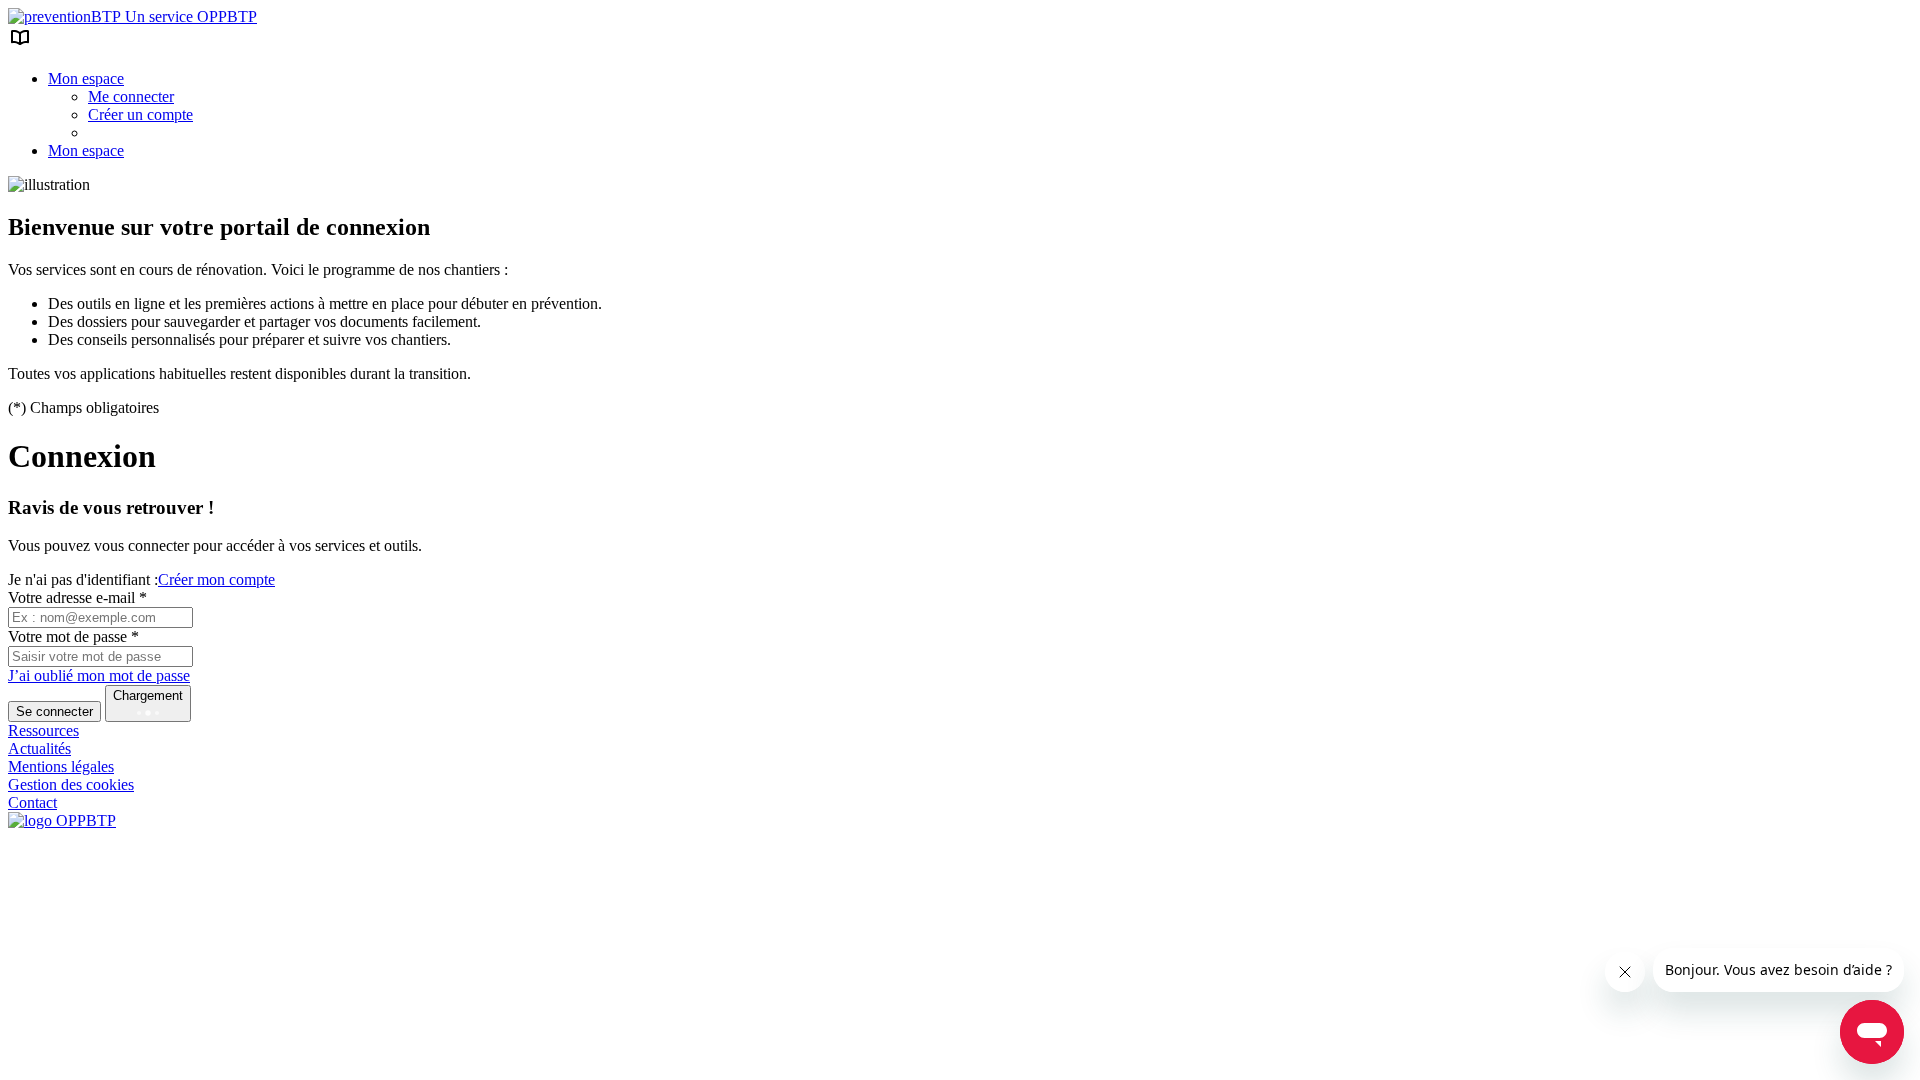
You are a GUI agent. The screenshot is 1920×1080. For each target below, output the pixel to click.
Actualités (39, 748)
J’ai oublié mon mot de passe (99, 675)
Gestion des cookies (71, 784)
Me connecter (131, 96)
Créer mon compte (216, 579)
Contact (32, 802)
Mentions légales (61, 766)
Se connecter (54, 711)
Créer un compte (140, 114)
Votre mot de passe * (73, 636)
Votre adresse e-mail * (77, 597)
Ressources (43, 730)
